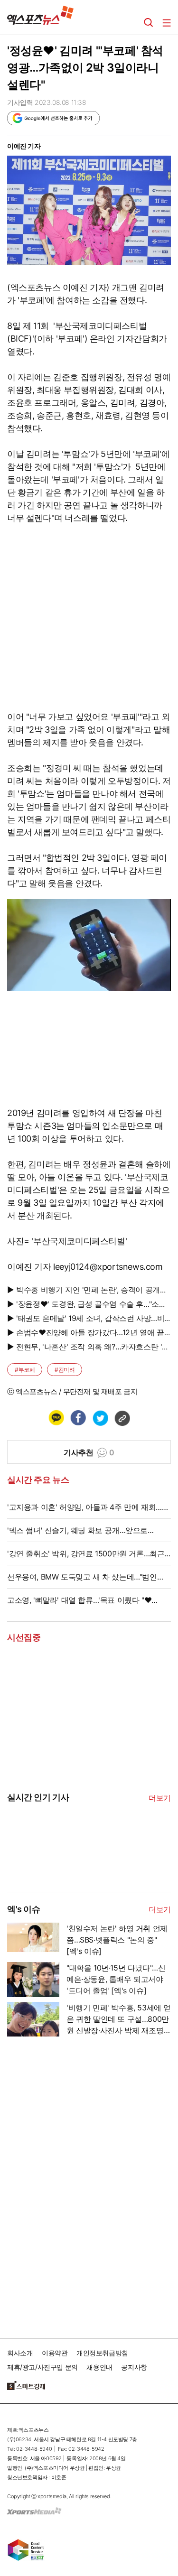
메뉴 (167, 23)
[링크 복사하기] (122, 1418)
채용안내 (99, 2367)
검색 (149, 23)
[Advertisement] (78, 2184)
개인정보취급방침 (102, 2353)
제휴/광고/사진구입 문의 (42, 2367)
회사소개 (20, 2353)
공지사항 (134, 2367)
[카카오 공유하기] (56, 1418)
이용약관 (55, 2353)
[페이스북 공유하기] (78, 1418)
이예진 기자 (24, 146)
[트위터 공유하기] (100, 1418)
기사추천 (89, 1452)
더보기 (160, 1798)
